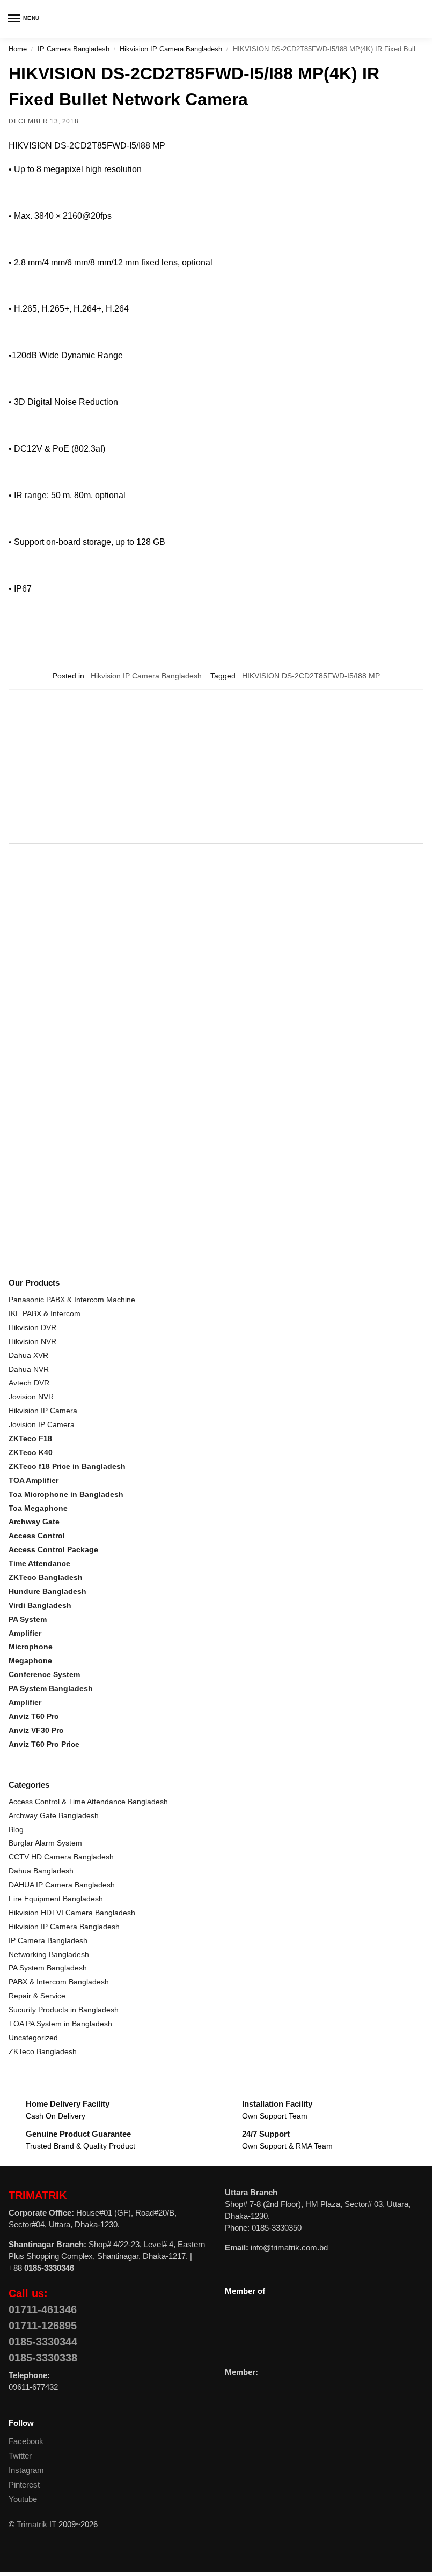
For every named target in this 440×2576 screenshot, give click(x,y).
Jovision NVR (31, 1397)
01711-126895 (43, 2326)
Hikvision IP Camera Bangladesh (171, 49)
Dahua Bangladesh (41, 1871)
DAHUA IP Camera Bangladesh (62, 1885)
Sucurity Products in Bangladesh (64, 2010)
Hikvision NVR (32, 1341)
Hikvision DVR (32, 1327)
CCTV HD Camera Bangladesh (61, 1857)
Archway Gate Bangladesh (54, 1815)
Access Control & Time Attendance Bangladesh (88, 1802)
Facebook (26, 2441)
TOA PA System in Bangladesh (60, 2024)
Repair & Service (37, 1996)
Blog (16, 1829)
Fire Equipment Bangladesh (56, 1899)
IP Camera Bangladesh (74, 49)
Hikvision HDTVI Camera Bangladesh (72, 1913)
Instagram (26, 2470)
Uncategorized (33, 2038)
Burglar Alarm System (45, 1843)
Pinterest (24, 2485)
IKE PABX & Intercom (45, 1313)
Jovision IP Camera (42, 1424)
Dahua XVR (28, 1355)
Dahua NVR (29, 1369)
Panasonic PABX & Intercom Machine (72, 1300)
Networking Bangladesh (49, 1954)
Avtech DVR (29, 1383)
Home (18, 49)
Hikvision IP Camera (43, 1411)
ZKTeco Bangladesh (43, 2051)
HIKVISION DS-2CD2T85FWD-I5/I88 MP (311, 676)
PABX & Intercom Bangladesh (59, 1982)
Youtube (23, 2499)
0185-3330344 (43, 2342)
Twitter (20, 2456)
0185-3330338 (43, 2358)
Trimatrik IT (36, 2525)
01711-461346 (43, 2309)
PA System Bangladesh (48, 1968)
